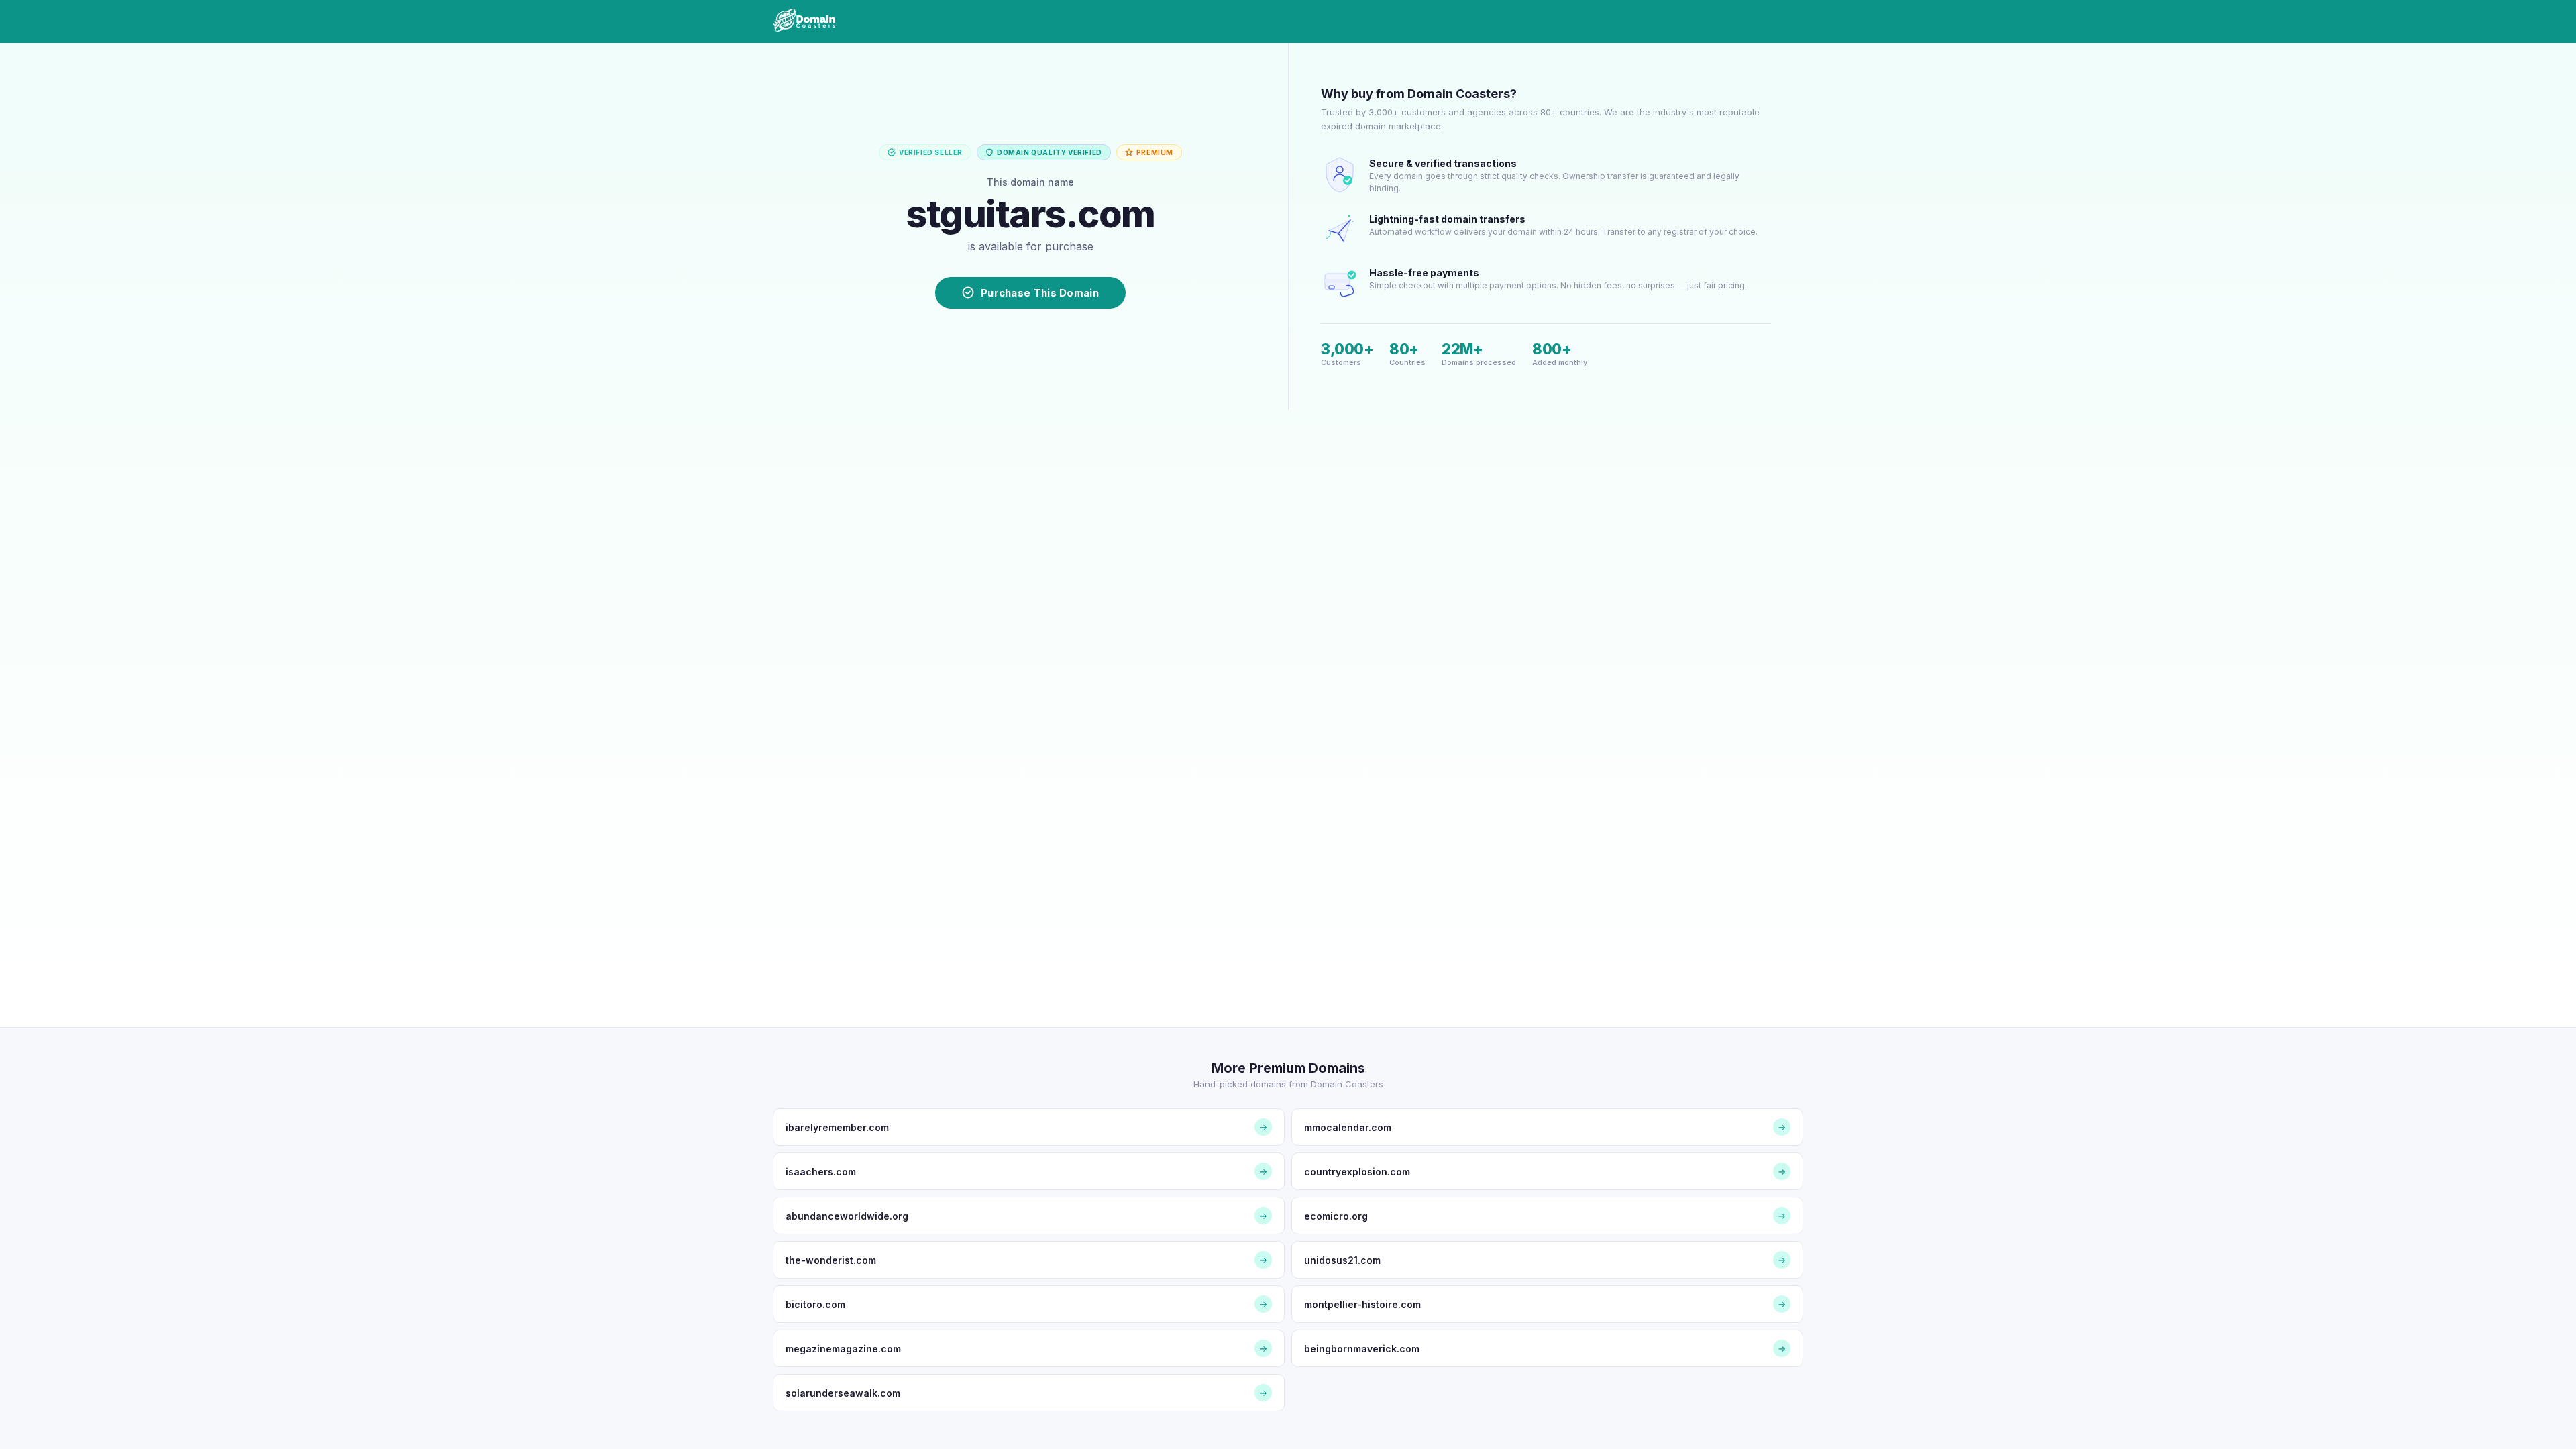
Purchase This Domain (1040, 293)
